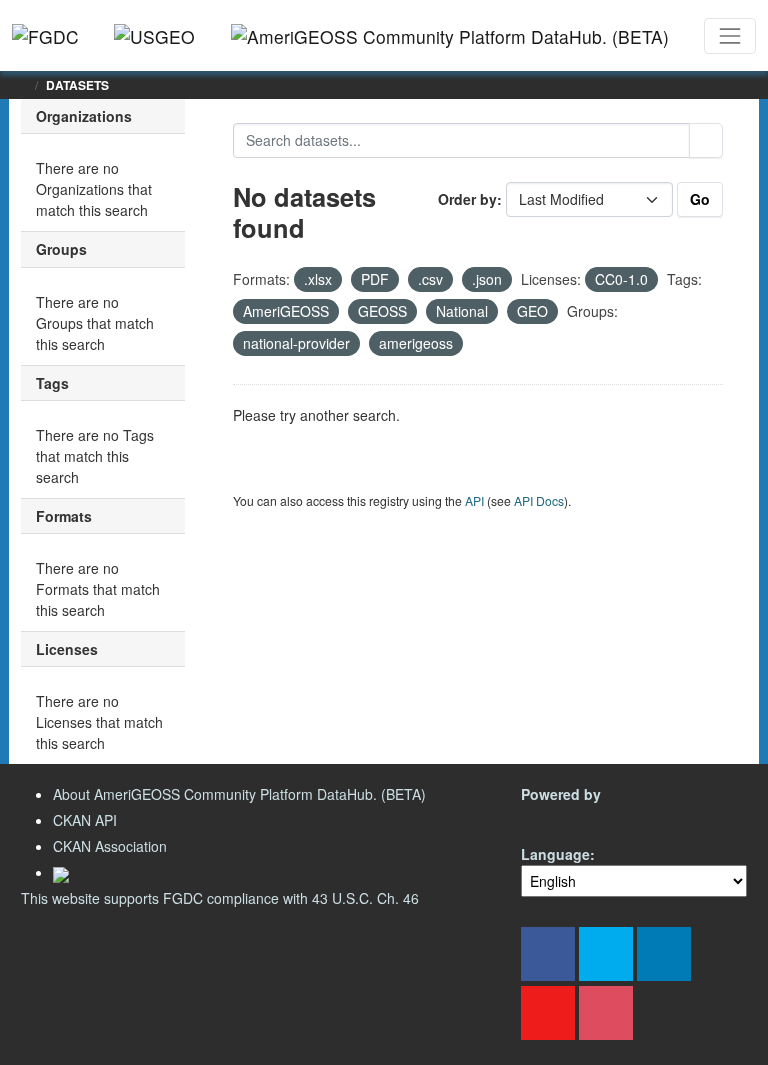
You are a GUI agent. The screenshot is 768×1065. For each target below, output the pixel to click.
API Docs (539, 500)
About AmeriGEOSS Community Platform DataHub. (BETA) (239, 794)
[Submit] (706, 140)
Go (700, 199)
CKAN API (85, 820)
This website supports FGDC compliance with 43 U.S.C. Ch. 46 (220, 898)
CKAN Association (110, 846)
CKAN (555, 817)
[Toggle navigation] (730, 36)
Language (555, 854)
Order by (467, 199)
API (474, 500)
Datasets (77, 85)
